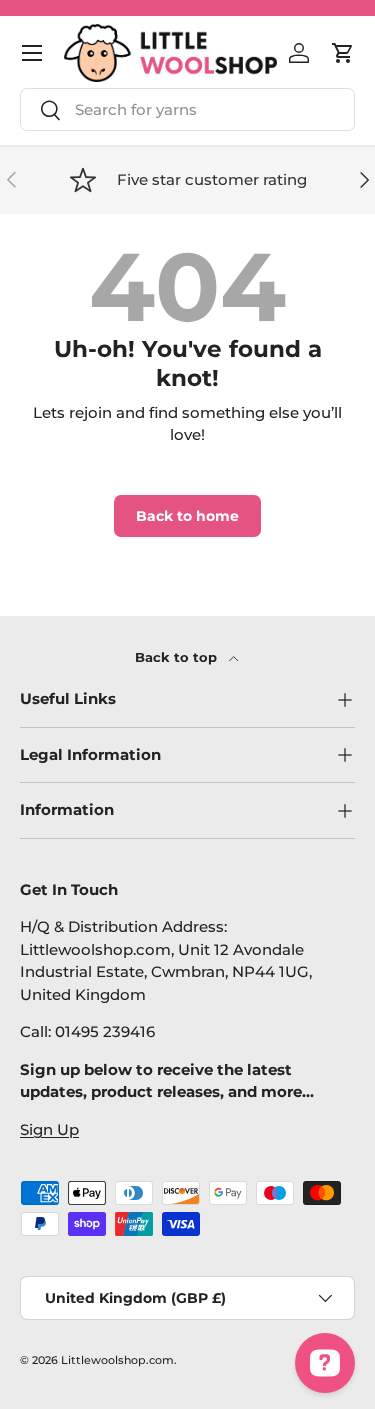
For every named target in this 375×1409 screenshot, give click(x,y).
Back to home (187, 516)
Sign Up (49, 1129)
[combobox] (187, 109)
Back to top (178, 657)
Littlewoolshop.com (117, 1360)
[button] (343, 53)
